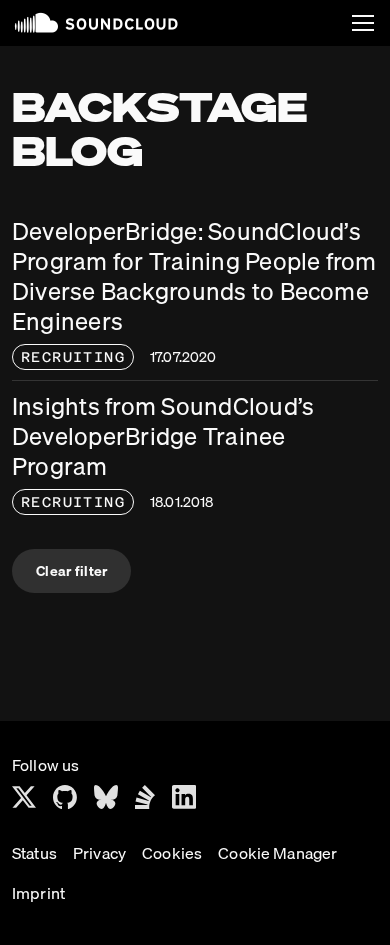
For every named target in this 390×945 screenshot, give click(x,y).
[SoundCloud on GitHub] (65, 797)
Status (34, 853)
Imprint (38, 893)
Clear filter (71, 571)
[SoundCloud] (97, 23)
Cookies (172, 853)
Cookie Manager (277, 853)
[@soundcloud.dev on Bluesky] (106, 797)
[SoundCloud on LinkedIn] (184, 797)
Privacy (99, 853)
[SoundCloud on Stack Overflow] (145, 797)
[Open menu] (363, 23)
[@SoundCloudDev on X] (24, 797)
